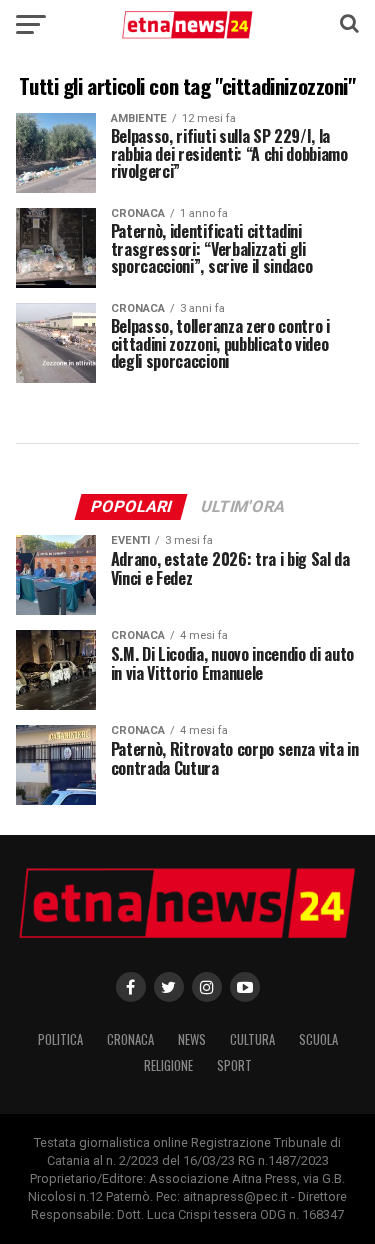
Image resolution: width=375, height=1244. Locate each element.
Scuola (318, 1039)
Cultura (252, 1039)
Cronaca (130, 1039)
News (192, 1039)
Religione (168, 1065)
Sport (234, 1065)
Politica (60, 1039)
